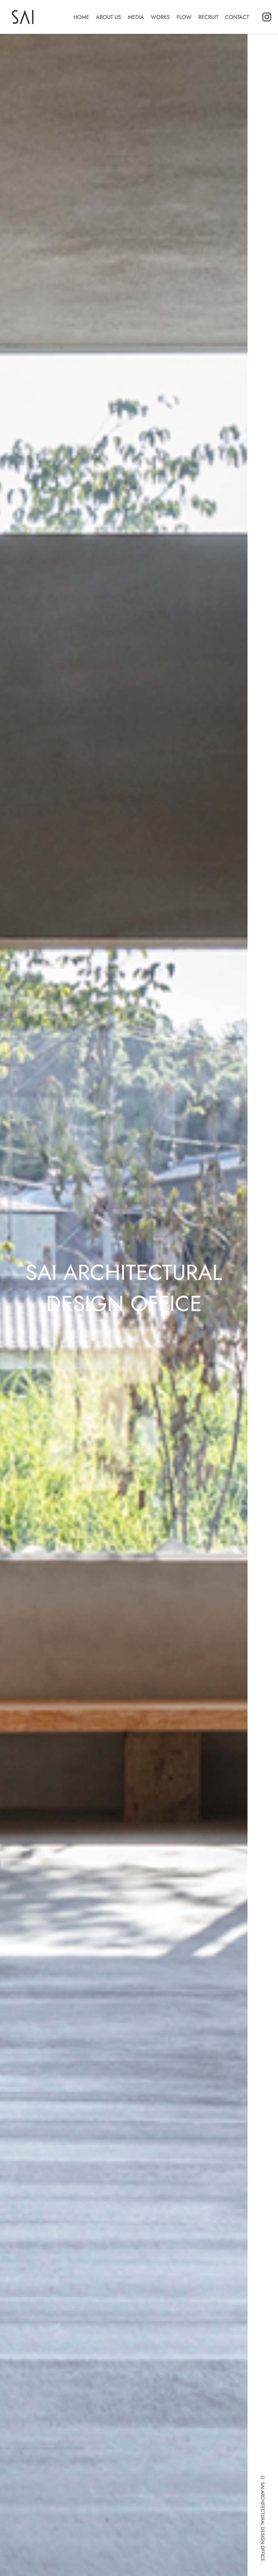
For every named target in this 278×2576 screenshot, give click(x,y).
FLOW (184, 17)
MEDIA (136, 17)
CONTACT (237, 17)
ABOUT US (108, 17)
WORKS (160, 17)
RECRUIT (208, 17)
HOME (81, 17)
